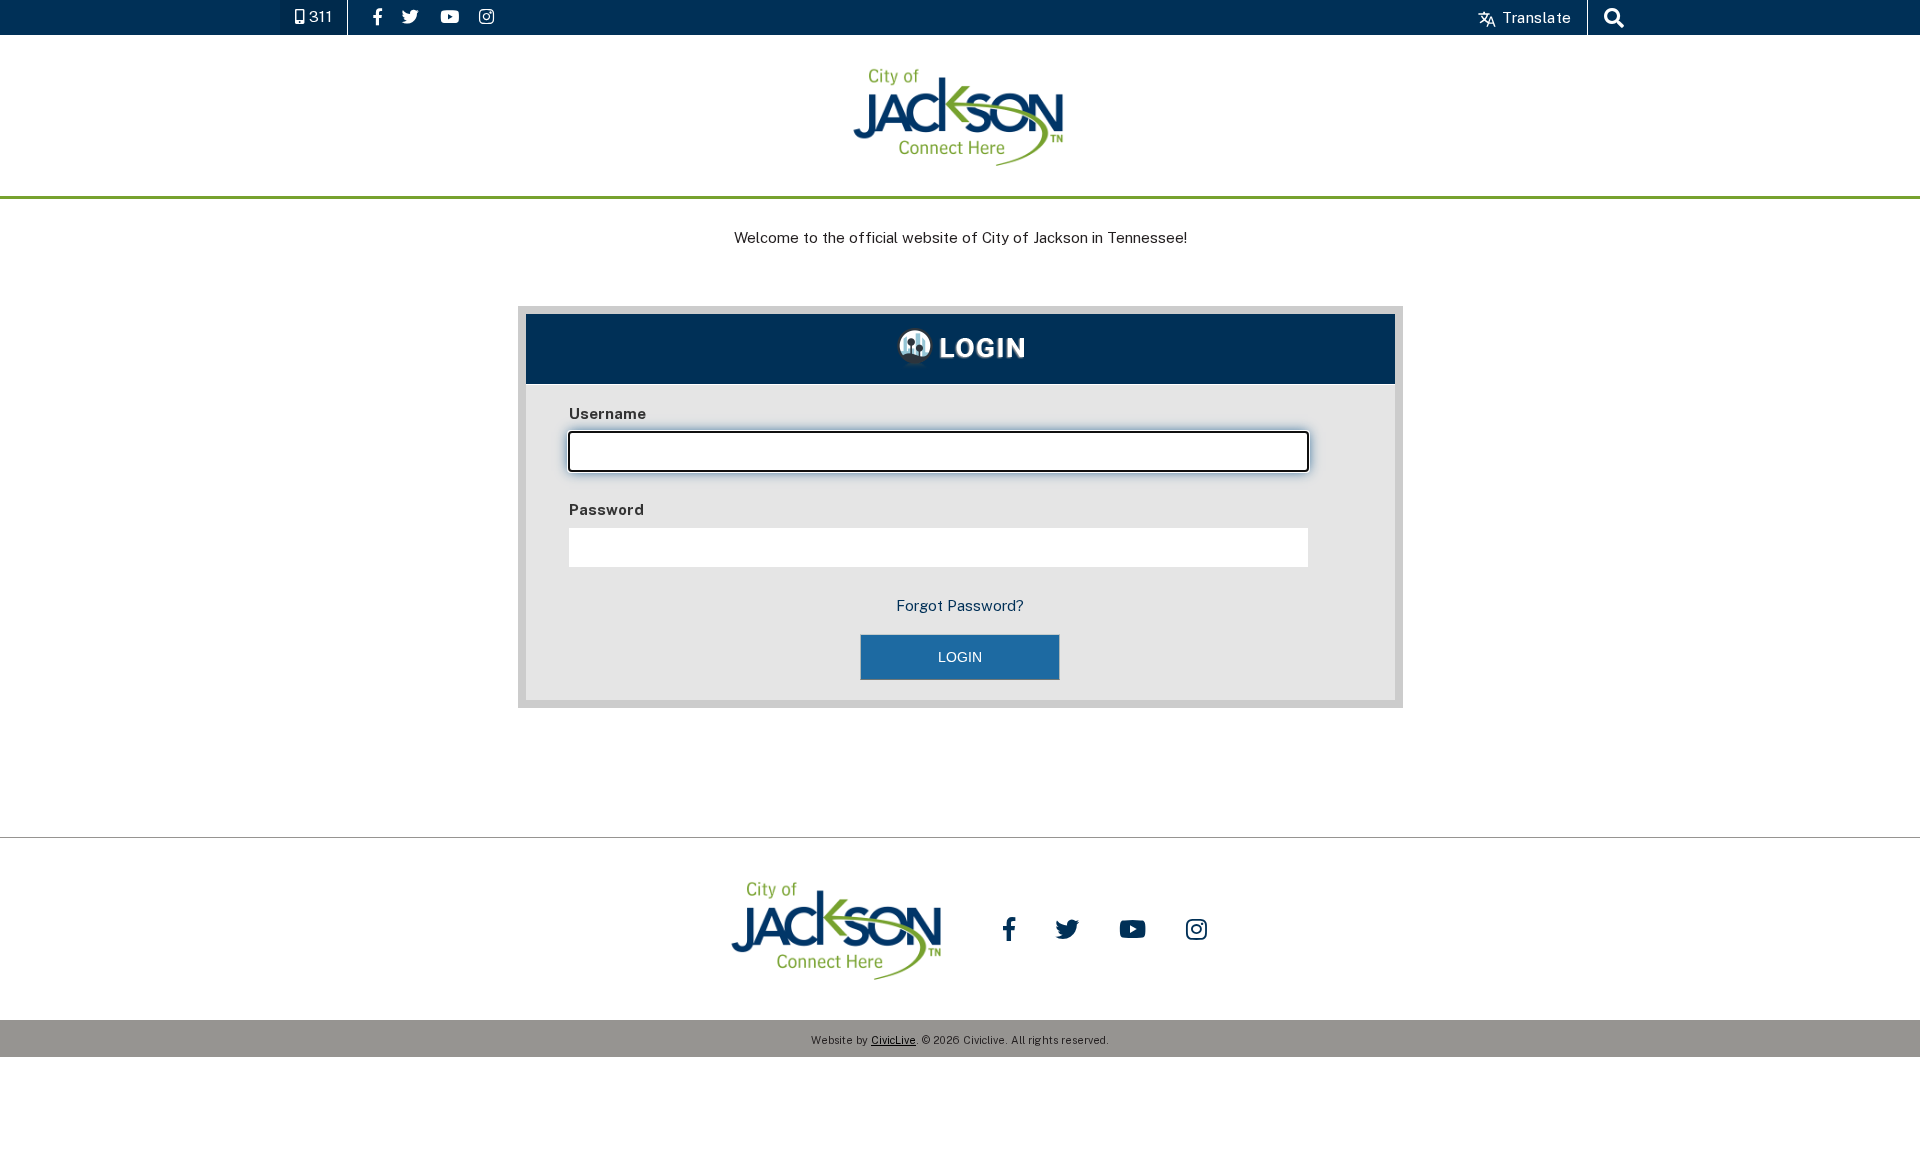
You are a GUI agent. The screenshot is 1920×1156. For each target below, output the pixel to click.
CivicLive (893, 1040)
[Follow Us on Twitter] (410, 16)
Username (607, 413)
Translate (1534, 17)
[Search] (1614, 17)
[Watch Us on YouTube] (449, 16)
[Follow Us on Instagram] (486, 16)
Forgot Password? (960, 605)
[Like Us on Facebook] (377, 16)
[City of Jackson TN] (960, 115)
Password (606, 509)
